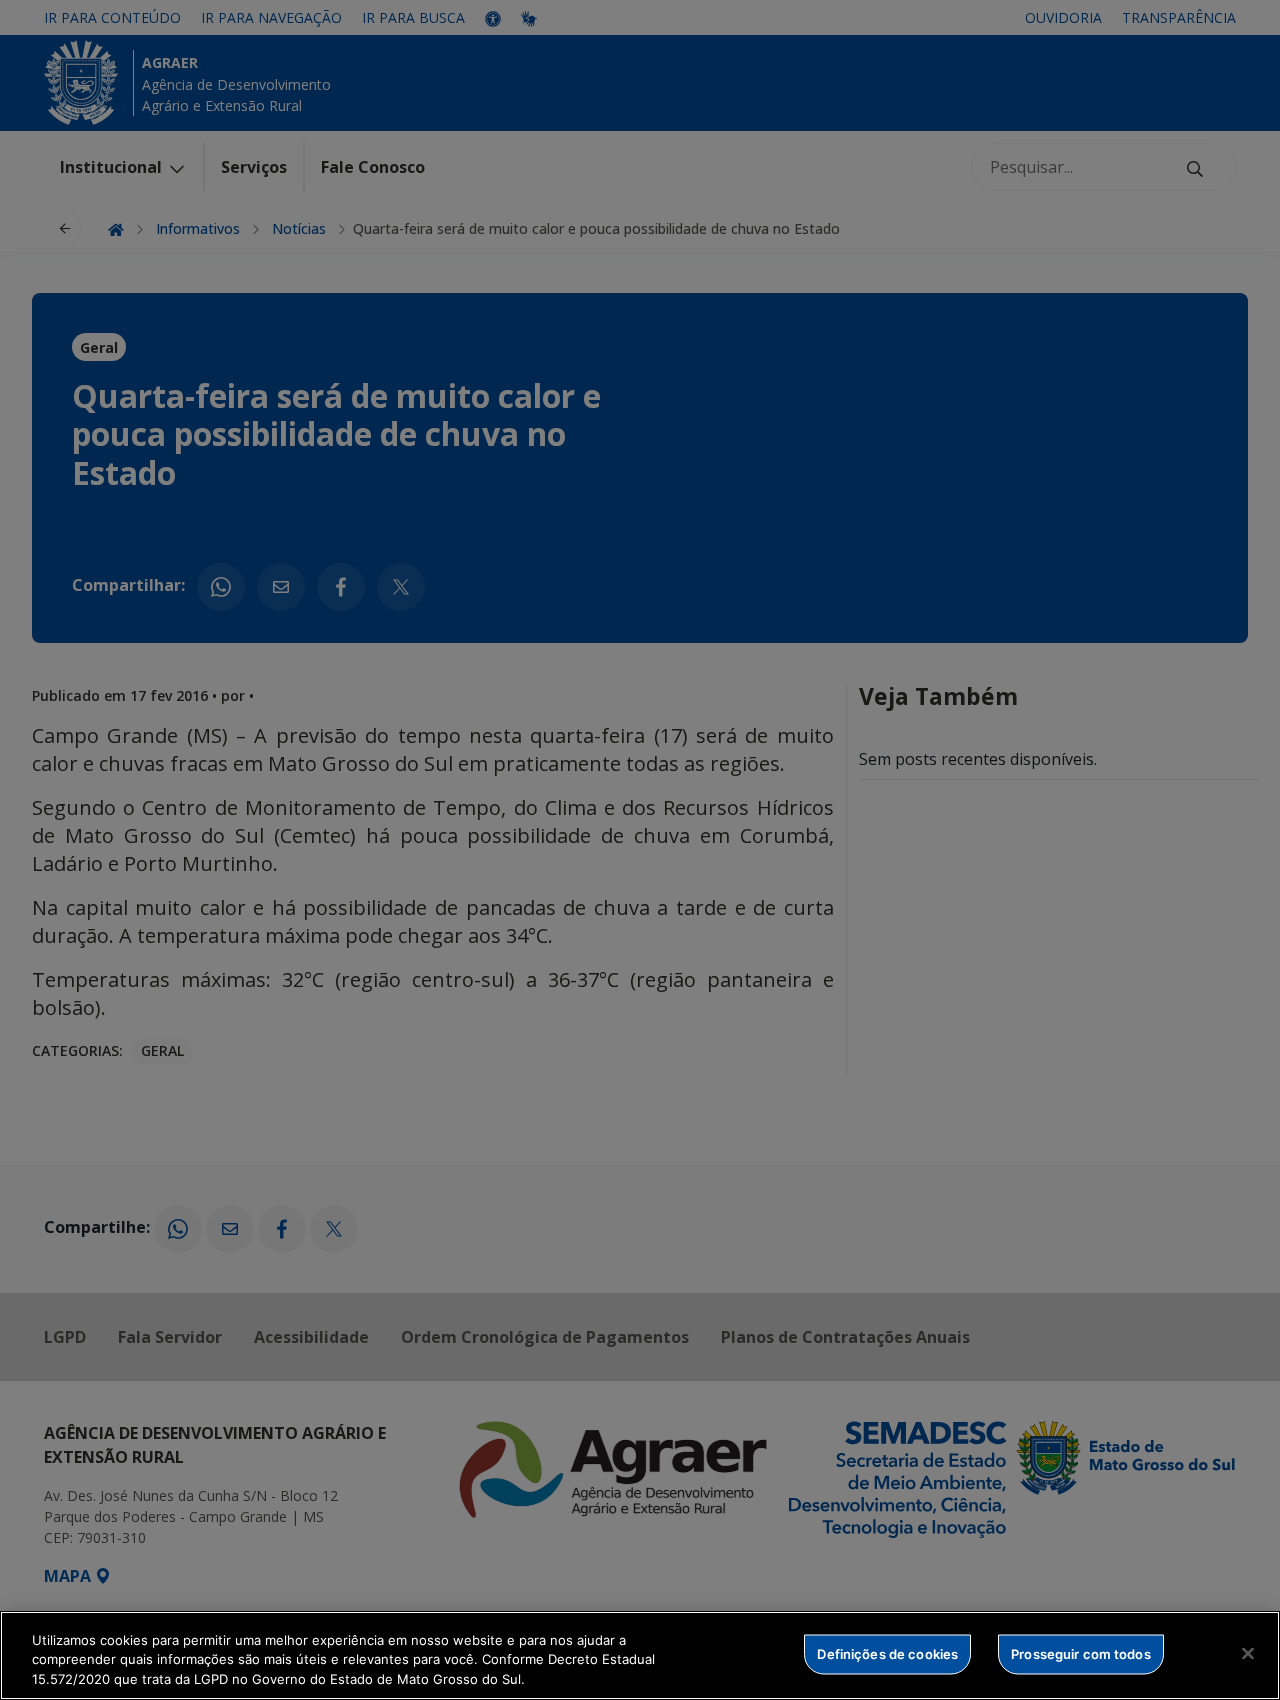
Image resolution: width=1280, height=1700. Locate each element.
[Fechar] (1248, 1653)
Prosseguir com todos (1081, 1653)
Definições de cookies (887, 1653)
